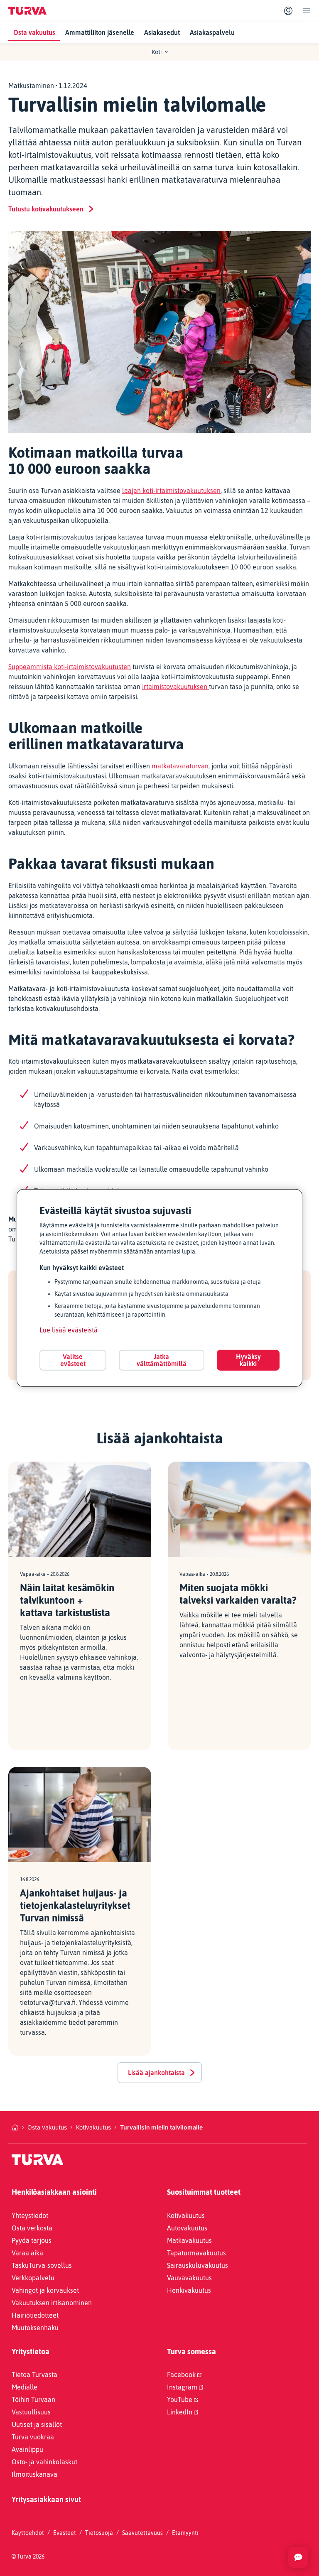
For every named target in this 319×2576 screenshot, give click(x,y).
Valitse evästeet (73, 1360)
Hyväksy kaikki (248, 1360)
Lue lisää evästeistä (69, 1330)
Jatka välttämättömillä (162, 1360)
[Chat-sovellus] (298, 2557)
